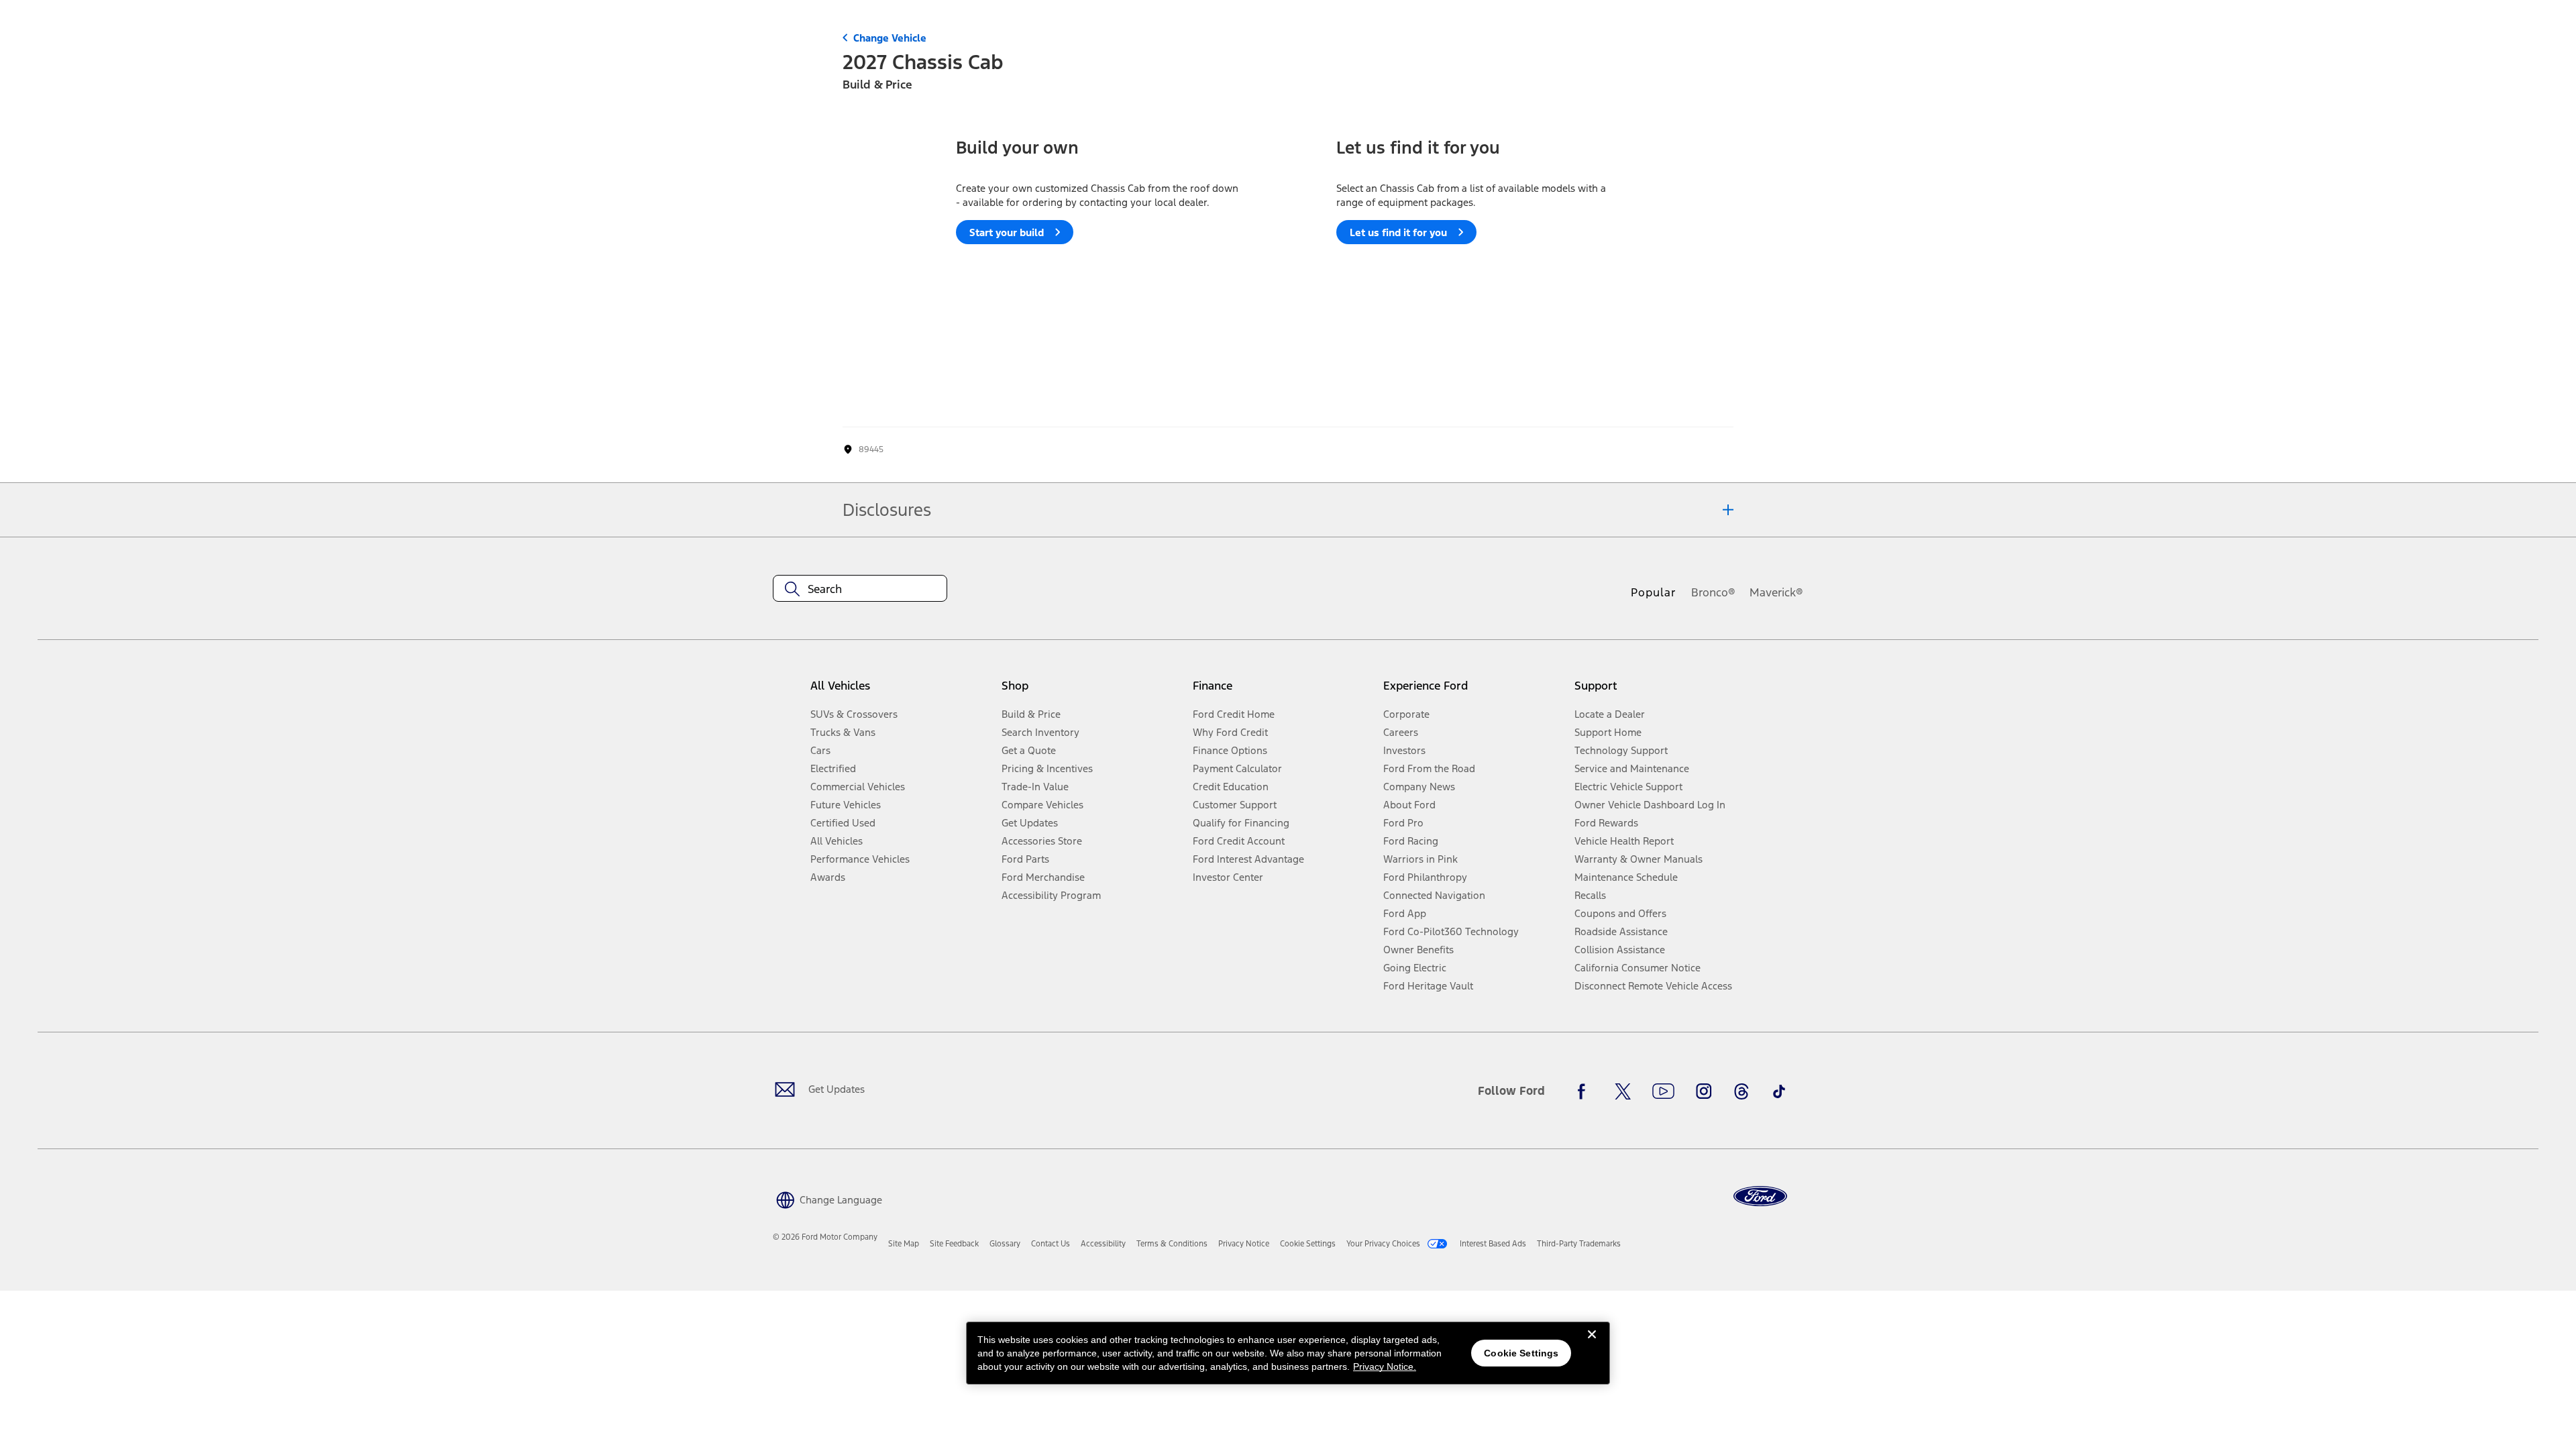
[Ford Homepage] (1760, 1196)
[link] (904, 1244)
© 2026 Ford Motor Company (825, 1237)
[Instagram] (1704, 1091)
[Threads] (1741, 1091)
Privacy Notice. (1385, 1366)
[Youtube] (1663, 1091)
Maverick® (1776, 592)
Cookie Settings (1521, 1353)
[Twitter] (1623, 1091)
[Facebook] (1585, 1091)
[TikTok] (1779, 1091)
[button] (827, 1198)
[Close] (1592, 1345)
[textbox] (860, 589)
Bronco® (1713, 592)
